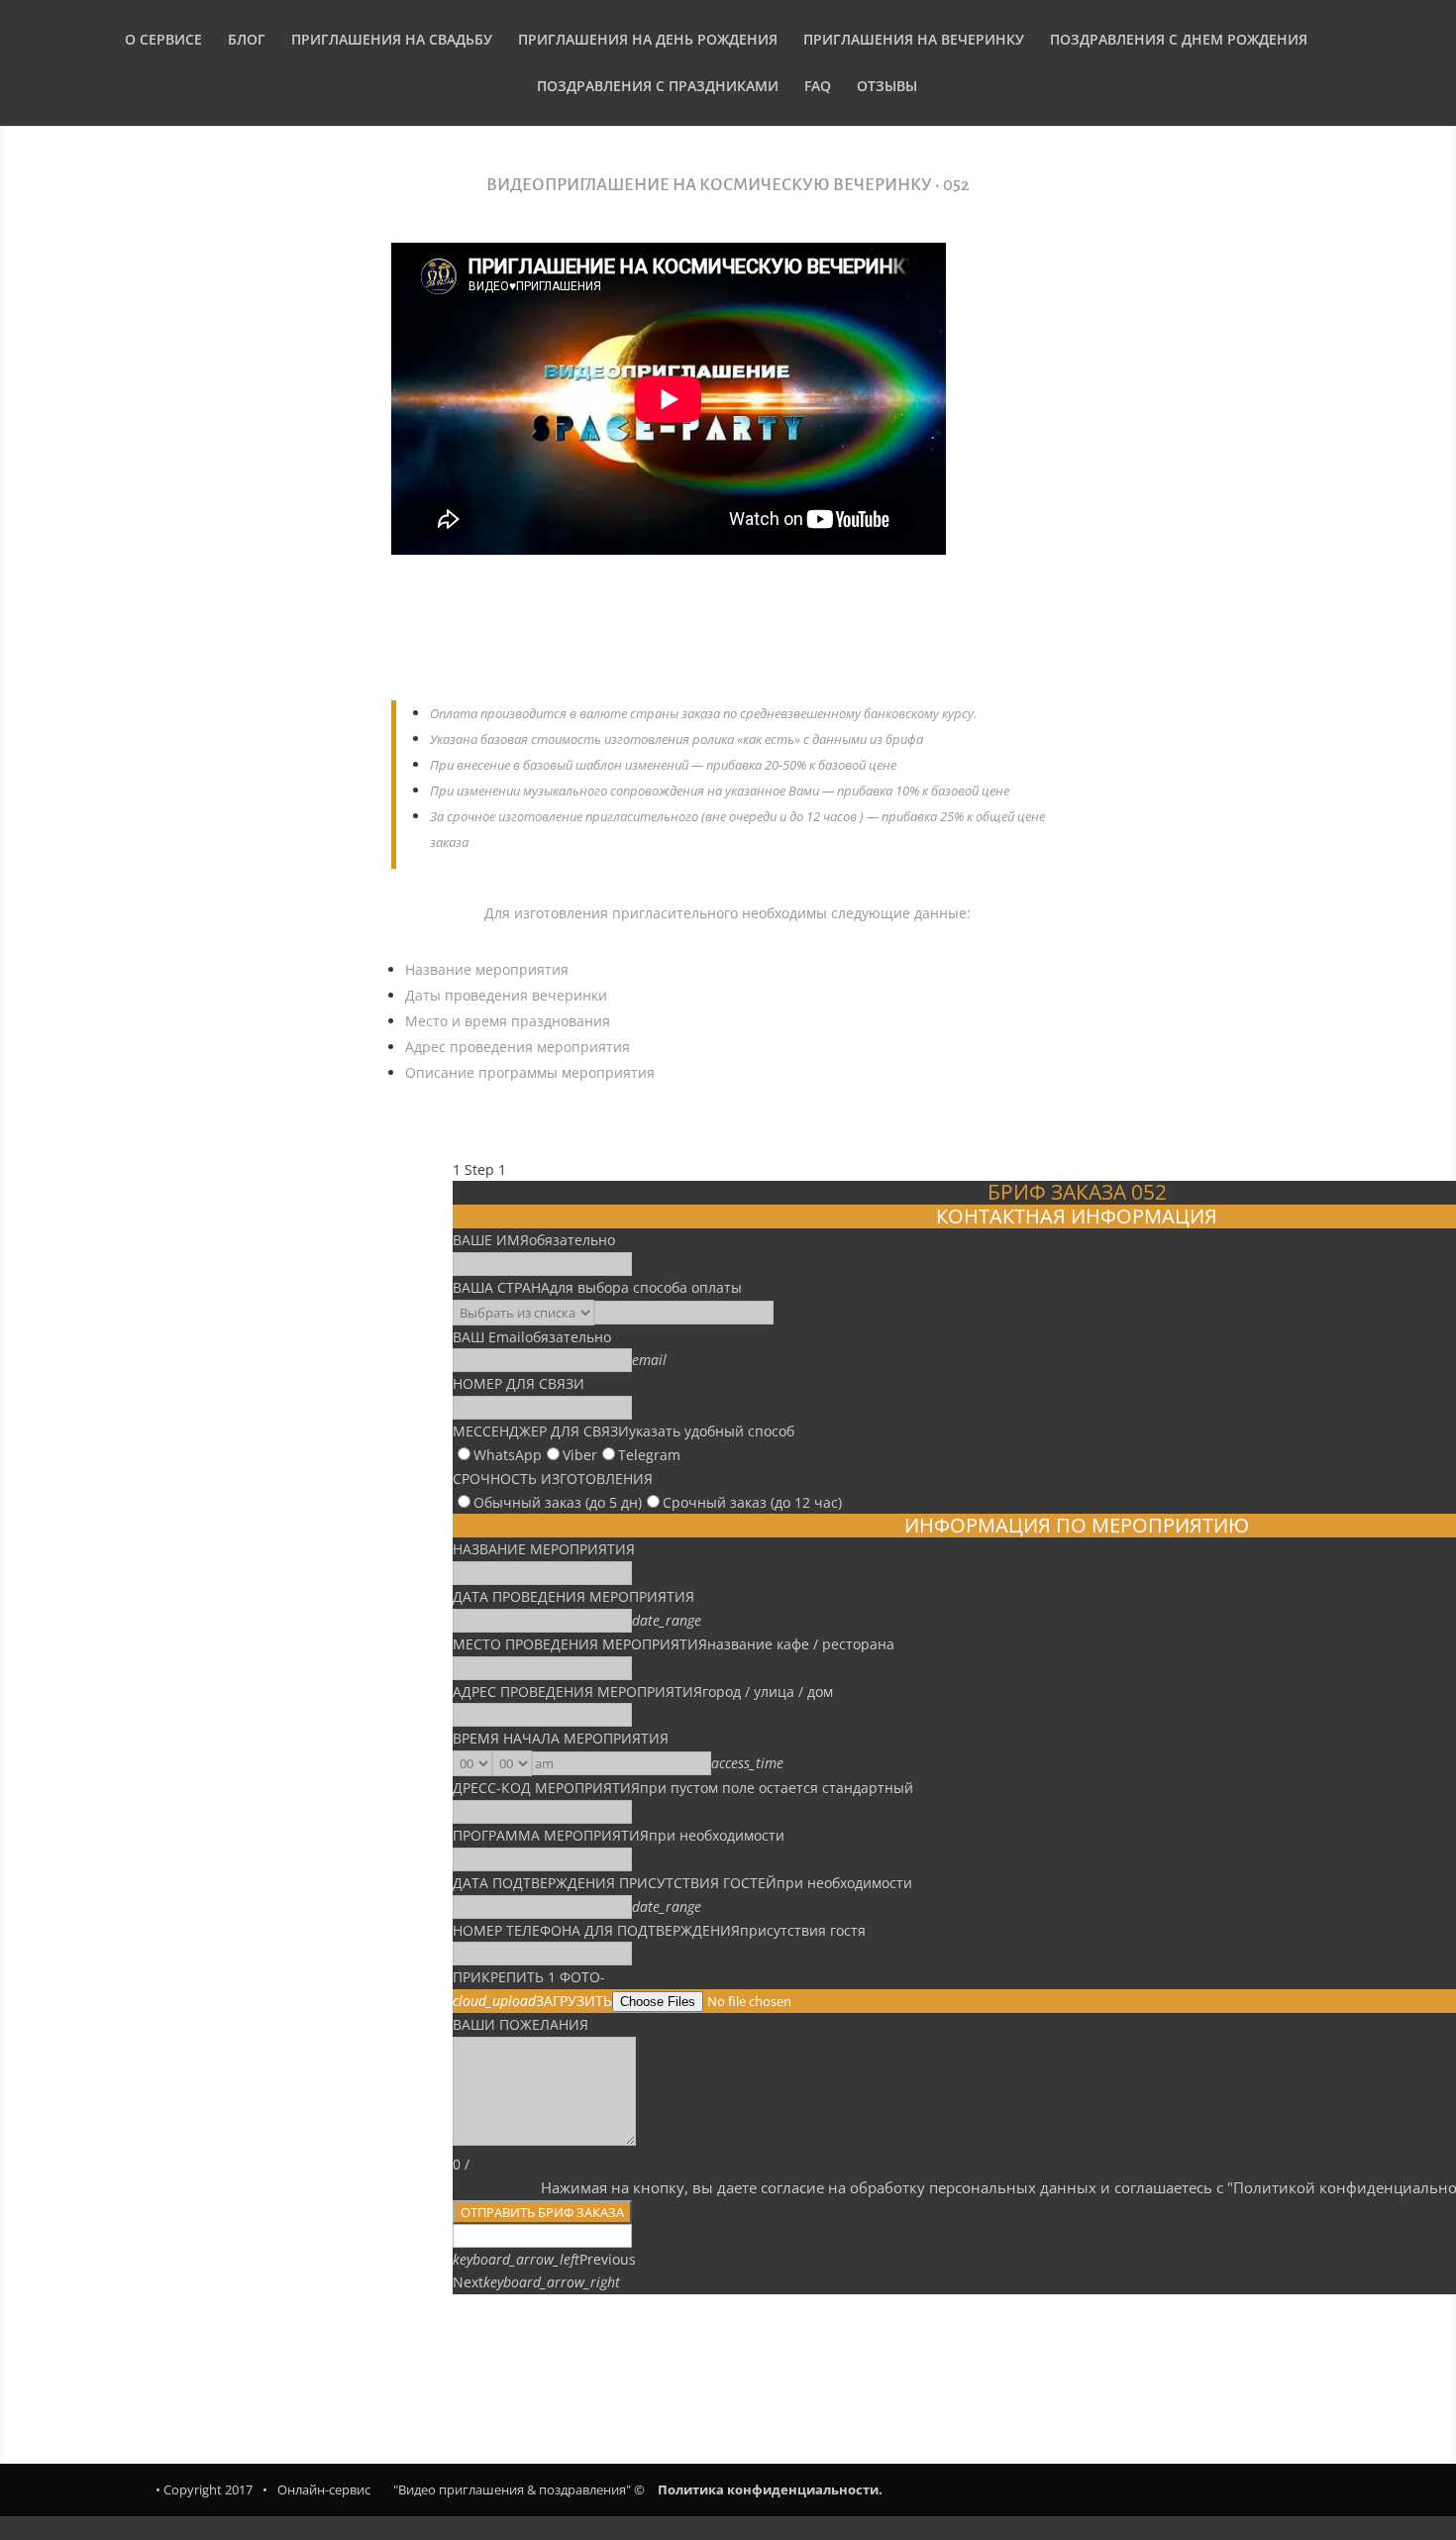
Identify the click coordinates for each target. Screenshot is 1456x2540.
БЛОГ (247, 41)
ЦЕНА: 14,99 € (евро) (728, 643)
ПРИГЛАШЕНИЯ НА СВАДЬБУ (392, 41)
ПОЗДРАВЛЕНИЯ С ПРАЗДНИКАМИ (658, 87)
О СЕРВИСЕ (163, 41)
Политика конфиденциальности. (770, 2489)
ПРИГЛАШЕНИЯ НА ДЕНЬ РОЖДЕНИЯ (648, 41)
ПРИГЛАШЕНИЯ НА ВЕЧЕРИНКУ (914, 41)
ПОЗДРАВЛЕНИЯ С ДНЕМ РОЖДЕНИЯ (1179, 41)
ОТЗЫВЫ (887, 87)
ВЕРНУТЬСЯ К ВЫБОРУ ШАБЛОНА (728, 2351)
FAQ (818, 87)
